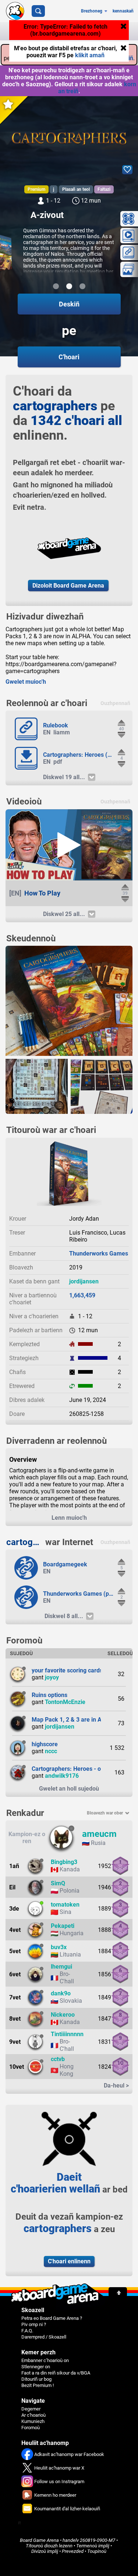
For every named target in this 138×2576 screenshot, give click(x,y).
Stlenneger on (36, 2367)
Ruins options (49, 1695)
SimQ (58, 1883)
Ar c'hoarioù (33, 2415)
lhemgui (61, 1967)
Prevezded (73, 2551)
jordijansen (84, 1281)
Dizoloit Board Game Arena (68, 586)
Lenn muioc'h (69, 1518)
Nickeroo (63, 2015)
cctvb (58, 2059)
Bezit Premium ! (38, 2385)
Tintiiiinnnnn (67, 2034)
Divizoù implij (45, 2551)
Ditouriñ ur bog (36, 2379)
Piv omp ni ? (34, 2324)
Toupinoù (97, 2551)
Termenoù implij (93, 2546)
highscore (45, 1744)
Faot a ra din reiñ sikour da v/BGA (56, 2373)
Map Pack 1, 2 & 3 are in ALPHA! (75, 1720)
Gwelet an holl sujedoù (69, 1789)
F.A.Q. (27, 2331)
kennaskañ (123, 11)
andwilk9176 (62, 1776)
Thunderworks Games (99, 1254)
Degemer (31, 2409)
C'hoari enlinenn (69, 2261)
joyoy (52, 1677)
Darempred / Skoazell (44, 2337)
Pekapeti (63, 1926)
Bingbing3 (64, 1862)
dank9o (61, 1993)
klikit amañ (90, 55)
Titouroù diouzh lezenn (49, 2546)
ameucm (99, 1834)
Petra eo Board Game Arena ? (52, 2318)
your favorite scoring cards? (69, 1670)
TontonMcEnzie (65, 1702)
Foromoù (31, 2428)
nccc (51, 1751)
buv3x (59, 1947)
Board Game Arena (39, 2540)
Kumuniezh (33, 2421)
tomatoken (65, 1905)
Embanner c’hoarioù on (45, 2360)
